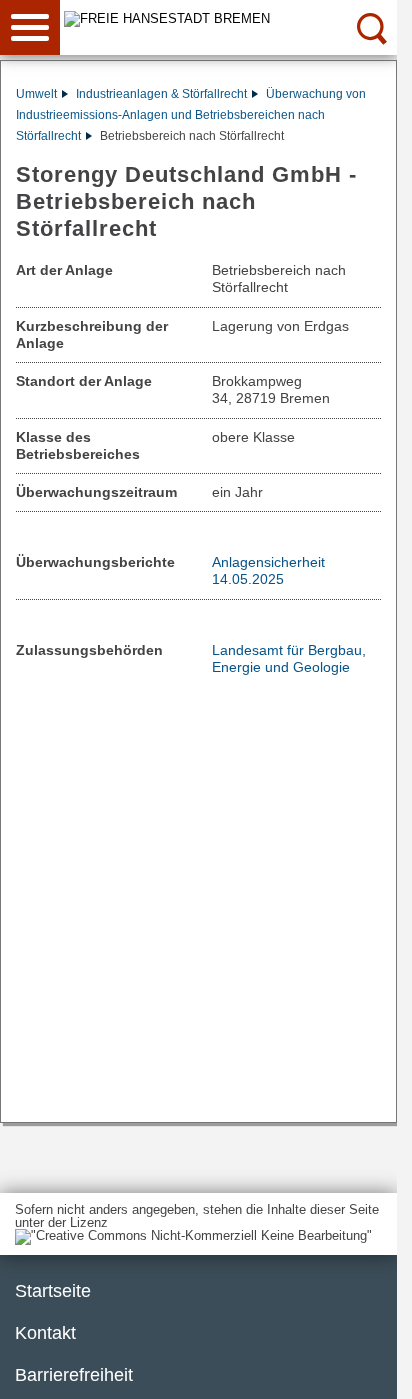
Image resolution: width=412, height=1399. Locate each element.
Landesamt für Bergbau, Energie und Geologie (289, 658)
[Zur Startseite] (232, 18)
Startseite (53, 1291)
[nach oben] (366, 1368)
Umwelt (36, 94)
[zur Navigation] (30, 27)
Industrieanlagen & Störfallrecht (161, 94)
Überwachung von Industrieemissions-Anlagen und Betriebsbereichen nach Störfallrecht (191, 115)
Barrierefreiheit (74, 1375)
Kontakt (45, 1333)
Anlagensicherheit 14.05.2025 (268, 570)
